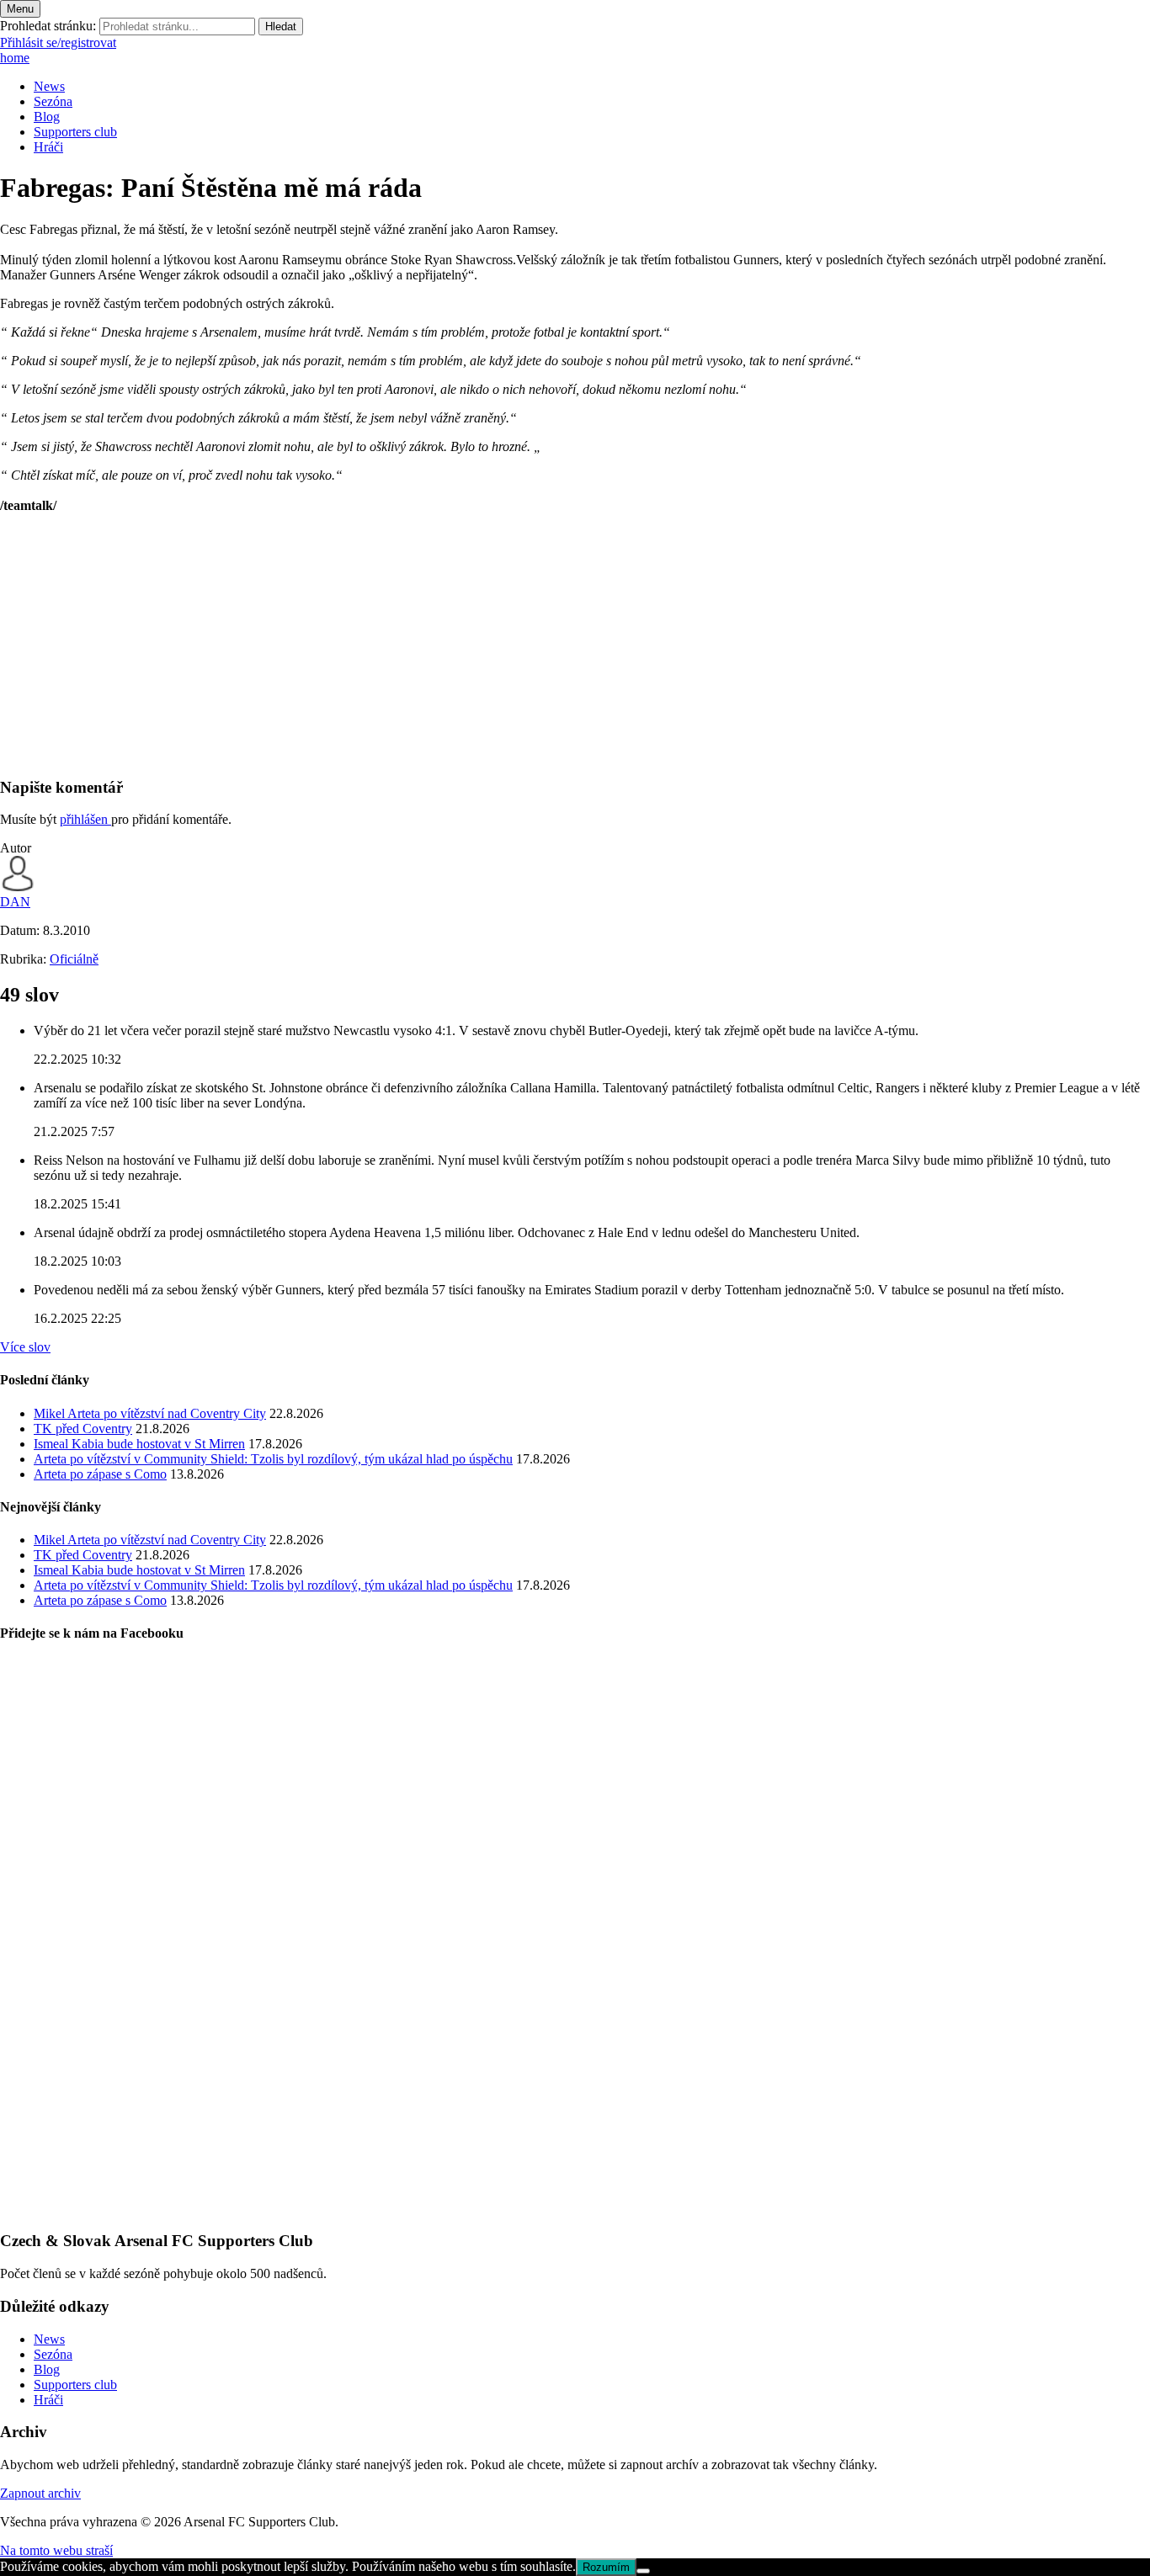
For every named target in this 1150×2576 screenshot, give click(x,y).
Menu (20, 9)
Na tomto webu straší (56, 2550)
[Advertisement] (505, 645)
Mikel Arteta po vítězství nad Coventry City (150, 1413)
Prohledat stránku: (48, 26)
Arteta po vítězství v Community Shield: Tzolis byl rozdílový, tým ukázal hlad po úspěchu (273, 1459)
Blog (47, 117)
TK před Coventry (83, 1429)
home (15, 58)
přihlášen (85, 819)
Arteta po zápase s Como (100, 1474)
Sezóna (53, 101)
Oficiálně (74, 959)
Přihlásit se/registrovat (58, 42)
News (49, 86)
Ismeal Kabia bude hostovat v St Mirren (139, 1444)
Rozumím (606, 2567)
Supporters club (75, 132)
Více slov (25, 1347)
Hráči (48, 147)
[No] (643, 2571)
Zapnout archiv (40, 2493)
